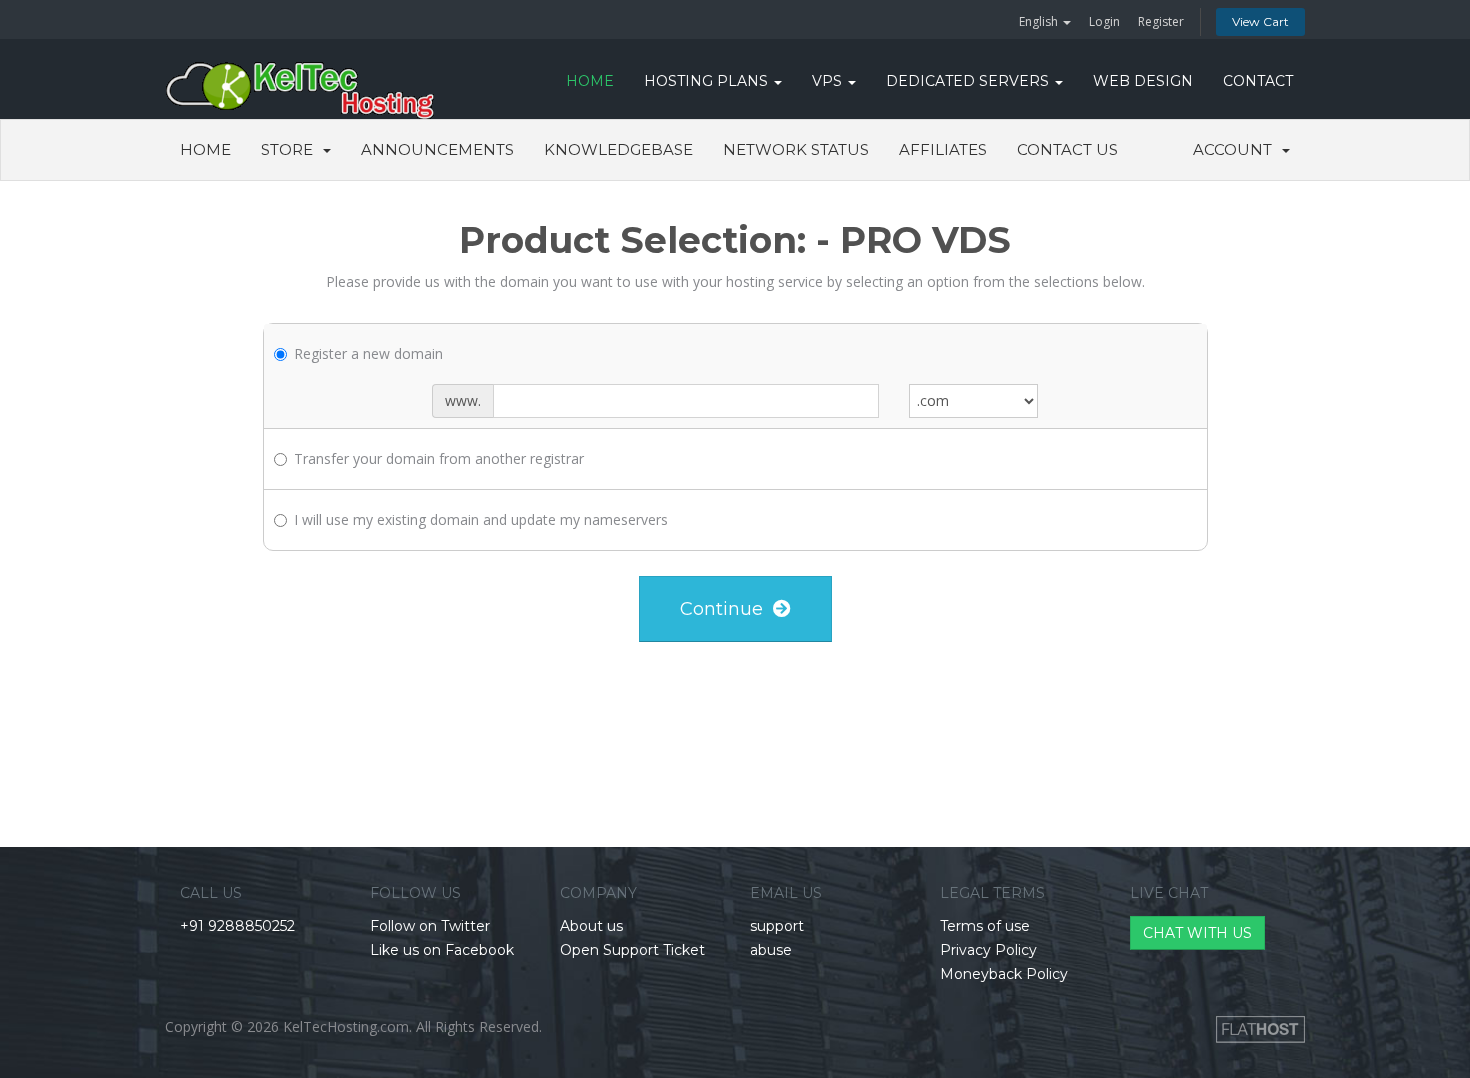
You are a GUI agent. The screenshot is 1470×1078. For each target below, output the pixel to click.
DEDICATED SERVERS (969, 81)
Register (1161, 21)
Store (291, 149)
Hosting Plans (708, 81)
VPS (829, 81)
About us (591, 926)
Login (1104, 21)
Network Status (796, 149)
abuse (771, 950)
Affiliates (943, 149)
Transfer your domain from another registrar (439, 458)
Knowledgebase (618, 149)
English (1040, 21)
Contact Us (1067, 149)
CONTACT (1258, 81)
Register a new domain (368, 353)
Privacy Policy (988, 950)
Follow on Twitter (430, 926)
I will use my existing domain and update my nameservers (481, 519)
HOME (590, 81)
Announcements (437, 149)
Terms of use (985, 926)
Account (1236, 149)
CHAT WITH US (1197, 933)
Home (205, 149)
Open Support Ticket (632, 950)
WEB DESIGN (1143, 81)
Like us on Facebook (442, 950)
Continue (726, 609)
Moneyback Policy (1004, 974)
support (777, 926)
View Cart (1260, 21)
